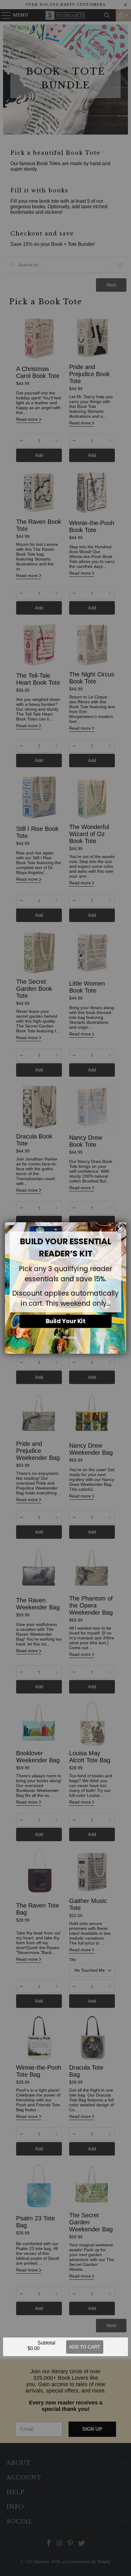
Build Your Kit (65, 1321)
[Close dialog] (120, 1228)
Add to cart (85, 2347)
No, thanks (65, 1337)
